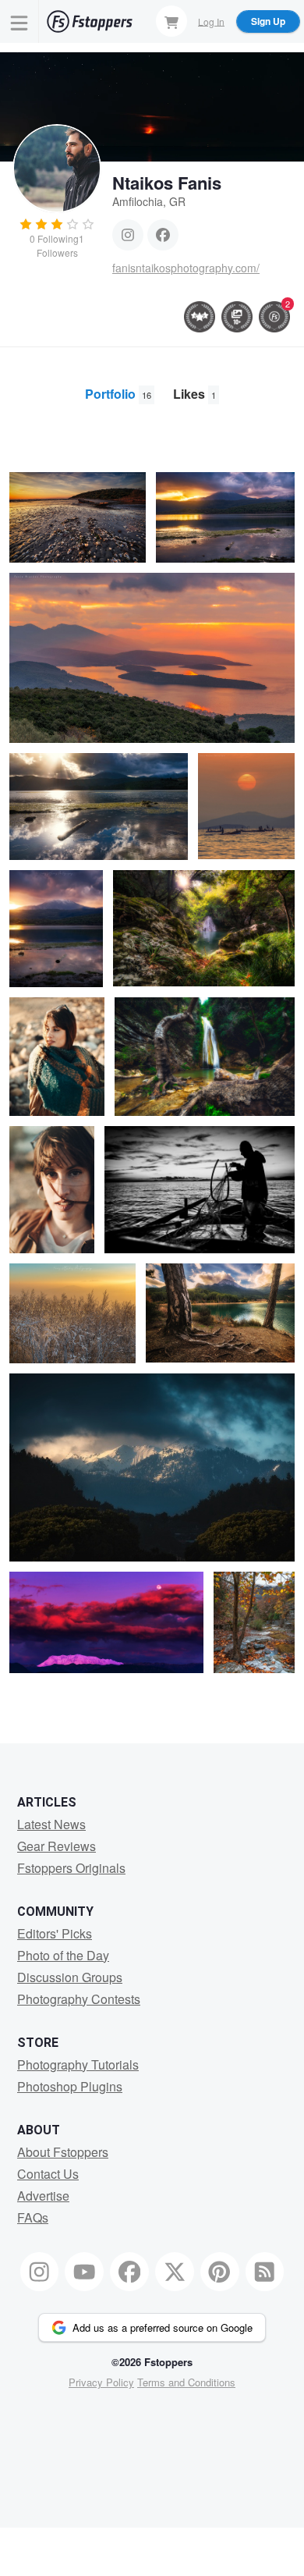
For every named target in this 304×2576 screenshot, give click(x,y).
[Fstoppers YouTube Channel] (84, 2272)
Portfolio (118, 394)
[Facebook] (163, 235)
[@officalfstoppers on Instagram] (40, 2272)
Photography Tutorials (78, 2064)
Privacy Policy (101, 2382)
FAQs (33, 2217)
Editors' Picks (55, 1933)
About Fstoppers (63, 2152)
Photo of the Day (63, 1955)
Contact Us (48, 2174)
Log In (211, 21)
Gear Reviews (57, 1846)
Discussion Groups (70, 1977)
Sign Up (268, 21)
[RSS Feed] (265, 2272)
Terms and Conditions (186, 2382)
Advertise (43, 2196)
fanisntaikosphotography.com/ (186, 268)
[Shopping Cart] (171, 21)
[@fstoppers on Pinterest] (220, 2272)
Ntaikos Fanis (167, 183)
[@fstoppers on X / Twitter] (175, 2272)
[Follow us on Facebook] (129, 2272)
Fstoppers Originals (71, 1868)
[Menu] (19, 21)
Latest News (51, 1824)
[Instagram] (128, 235)
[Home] (90, 21)
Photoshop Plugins (70, 2086)
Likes (194, 394)
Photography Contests (79, 1999)
